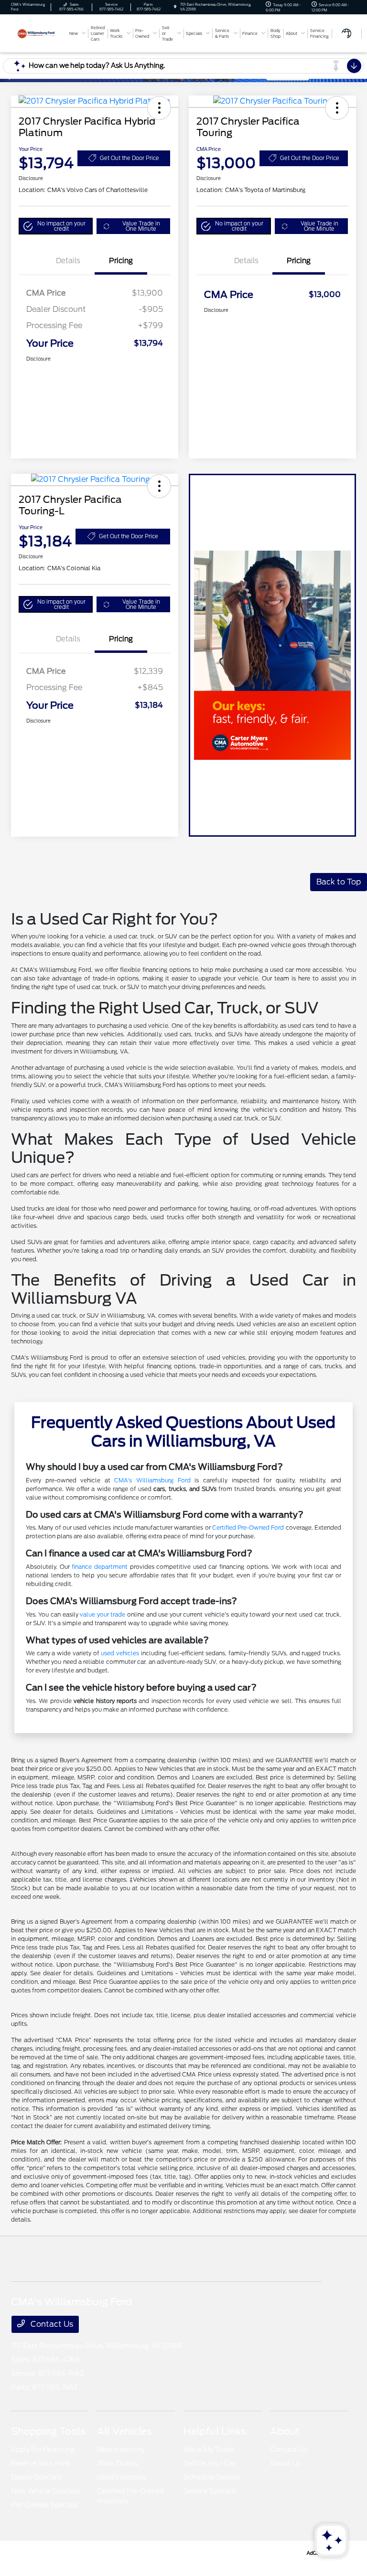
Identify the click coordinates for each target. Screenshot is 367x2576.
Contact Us (51, 2324)
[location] (175, 7)
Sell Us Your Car (210, 2463)
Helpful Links (215, 2431)
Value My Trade (209, 2449)
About (285, 2431)
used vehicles (120, 1653)
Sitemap (181, 2552)
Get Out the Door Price (130, 158)
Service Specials (210, 2491)
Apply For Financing (43, 2449)
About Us (285, 2463)
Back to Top (339, 882)
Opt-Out (288, 2552)
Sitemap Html (217, 2552)
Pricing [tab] (121, 261)
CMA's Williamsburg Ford (152, 1480)
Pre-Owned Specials (44, 2505)
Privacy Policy (105, 2552)
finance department (100, 1567)
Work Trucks (117, 2463)
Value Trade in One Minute (141, 226)
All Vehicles (124, 2431)
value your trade (103, 1614)
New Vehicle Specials (45, 2491)
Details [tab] (68, 261)
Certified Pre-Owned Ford (248, 1528)
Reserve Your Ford (40, 2463)
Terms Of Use (147, 2552)
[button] (159, 108)
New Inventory (121, 2449)
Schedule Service (212, 2477)
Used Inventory (122, 2477)
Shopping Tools (48, 2431)
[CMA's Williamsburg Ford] (37, 33)
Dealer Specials (36, 2477)
